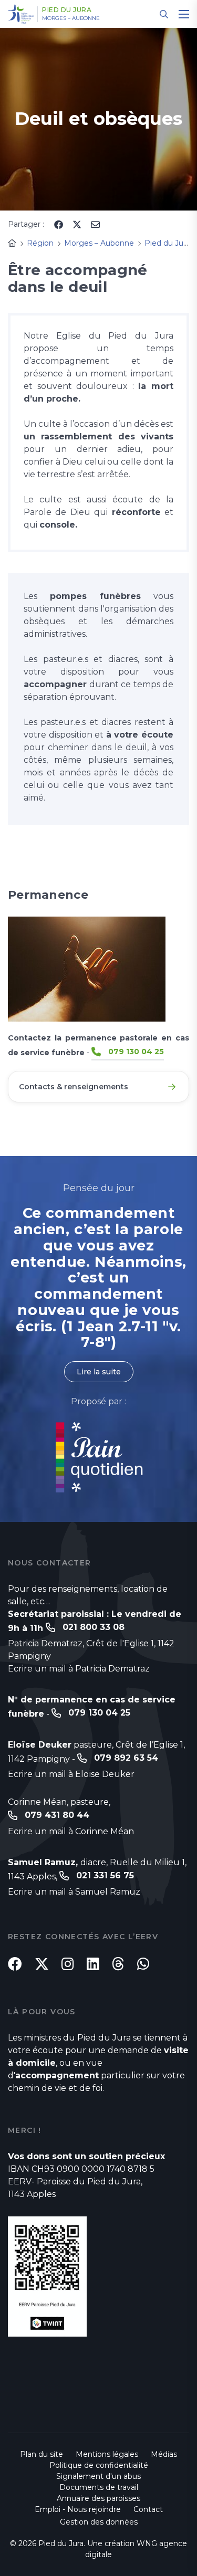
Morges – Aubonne (71, 18)
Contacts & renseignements (74, 1087)
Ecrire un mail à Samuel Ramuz (74, 1892)
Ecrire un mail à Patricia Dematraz (79, 1669)
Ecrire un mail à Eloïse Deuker (71, 1774)
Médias (164, 2454)
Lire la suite (99, 1372)
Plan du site (42, 2454)
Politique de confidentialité (99, 2465)
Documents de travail (99, 2487)
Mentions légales (107, 2454)
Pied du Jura (67, 10)
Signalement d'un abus (98, 2476)
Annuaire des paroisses (98, 2498)
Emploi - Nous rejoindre (78, 2509)
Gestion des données (99, 2522)
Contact (148, 2509)
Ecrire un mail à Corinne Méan (71, 1831)
